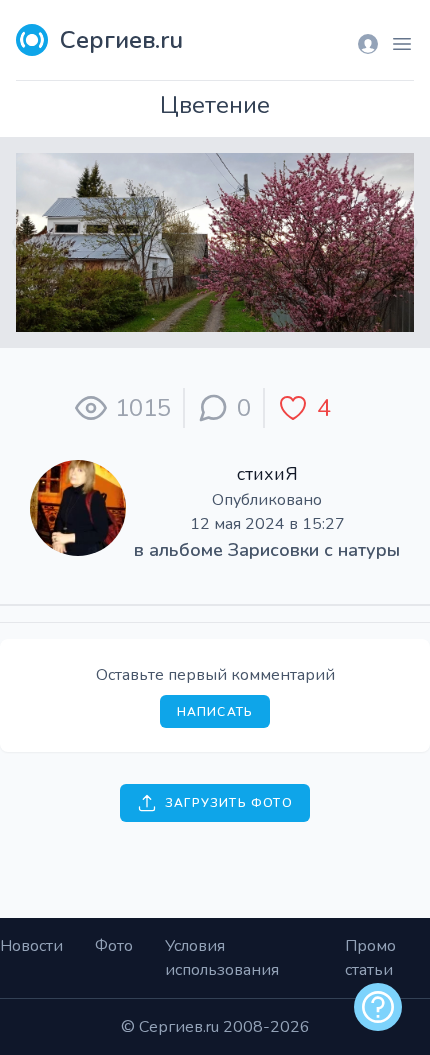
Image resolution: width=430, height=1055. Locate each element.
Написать (215, 712)
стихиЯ (267, 474)
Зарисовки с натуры (314, 550)
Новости (31, 946)
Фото (114, 946)
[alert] (378, 1007)
